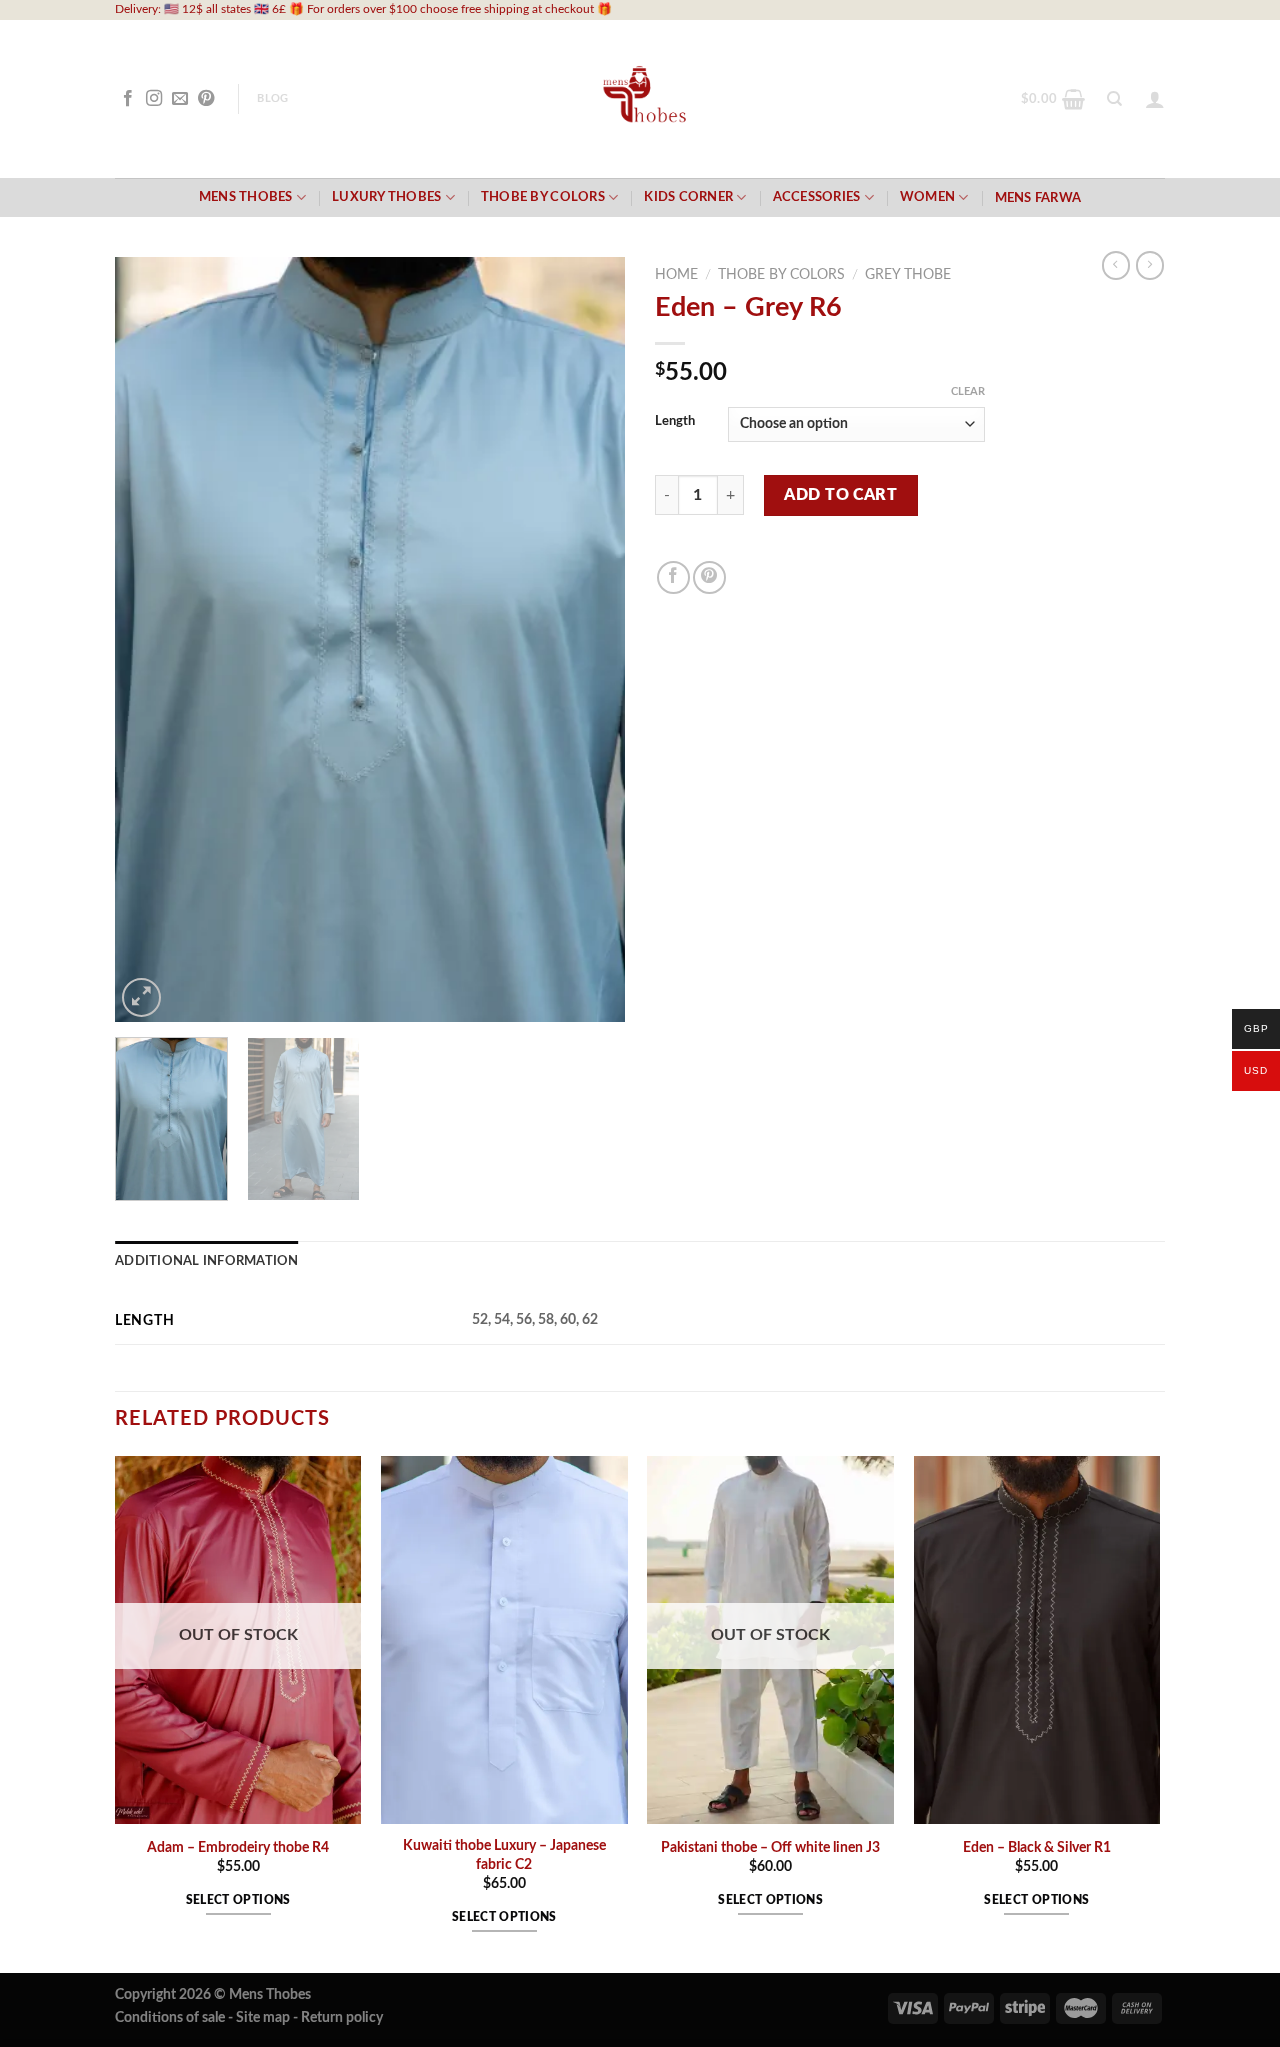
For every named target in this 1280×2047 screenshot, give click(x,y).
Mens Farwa (1038, 198)
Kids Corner (688, 197)
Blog (272, 98)
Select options (238, 1900)
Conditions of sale (170, 2017)
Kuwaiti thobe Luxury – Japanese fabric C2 (504, 1855)
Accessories (817, 197)
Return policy (342, 2017)
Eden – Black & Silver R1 (1037, 1847)
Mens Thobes (246, 197)
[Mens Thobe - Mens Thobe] (640, 99)
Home (676, 275)
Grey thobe (908, 275)
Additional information (207, 1261)
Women (927, 197)
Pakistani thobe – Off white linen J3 (770, 1847)
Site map (263, 2017)
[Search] (1114, 99)
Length (675, 421)
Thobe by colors (781, 275)
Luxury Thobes (386, 197)
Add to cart (840, 495)
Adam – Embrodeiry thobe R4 (238, 1847)
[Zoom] (141, 997)
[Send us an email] (180, 99)
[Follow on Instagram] (154, 99)
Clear (968, 391)
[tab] (207, 1261)
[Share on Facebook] (673, 577)
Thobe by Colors (543, 197)
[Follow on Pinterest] (206, 99)
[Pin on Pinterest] (709, 577)
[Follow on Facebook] (128, 99)
